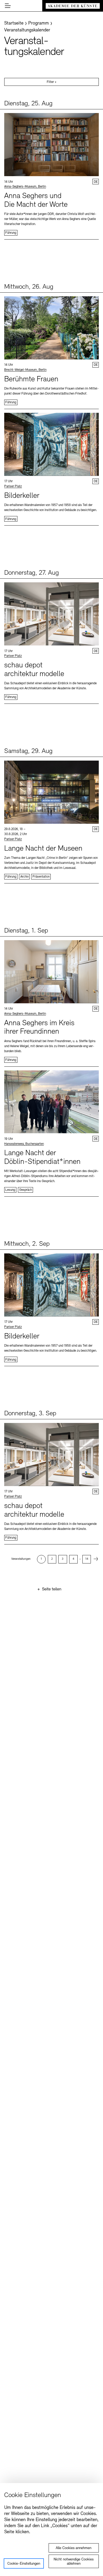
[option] (41, 1559)
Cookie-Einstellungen (24, 2564)
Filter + (52, 82)
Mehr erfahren (51, 174)
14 (87, 1559)
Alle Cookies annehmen (74, 2548)
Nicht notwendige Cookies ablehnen (74, 2562)
